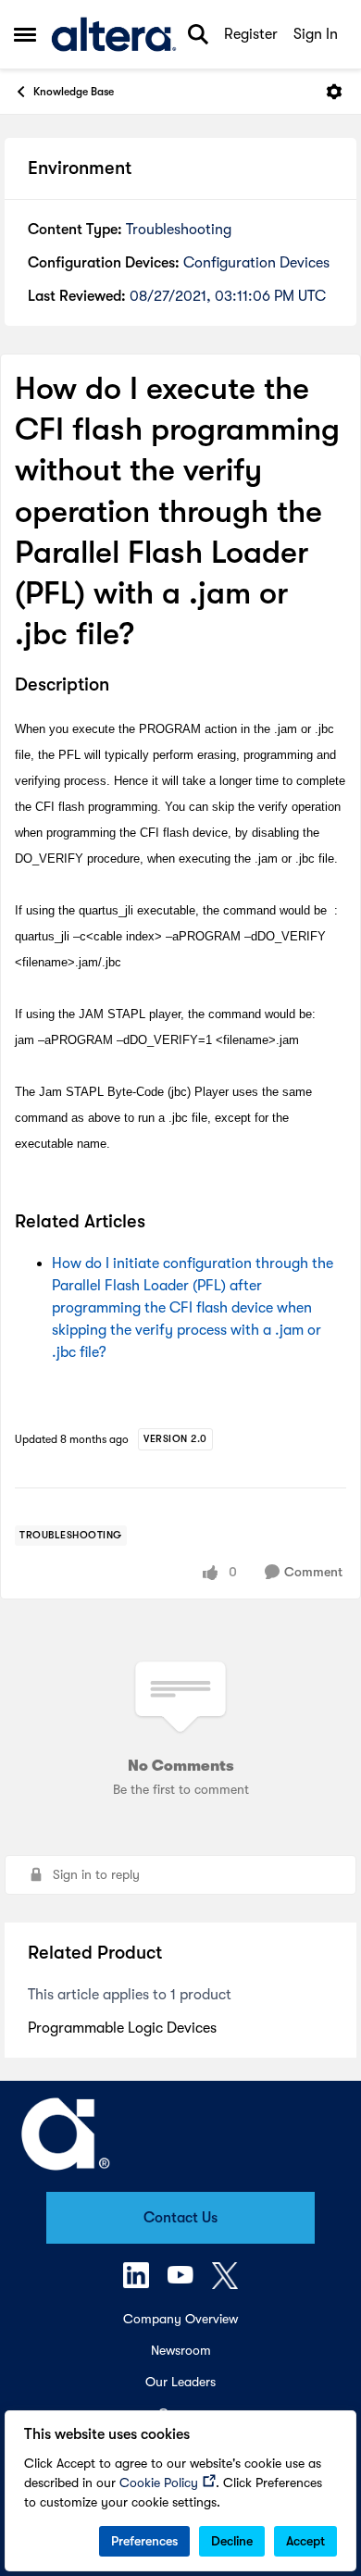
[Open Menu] (334, 92)
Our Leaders (180, 2382)
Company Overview (180, 2319)
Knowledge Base (74, 92)
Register (251, 34)
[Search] (198, 34)
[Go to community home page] (114, 34)
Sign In (316, 34)
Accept (305, 2541)
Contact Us (180, 2218)
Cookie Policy (159, 2483)
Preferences (144, 2541)
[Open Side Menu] (25, 34)
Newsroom (181, 2350)
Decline (232, 2541)
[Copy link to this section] (123, 687)
